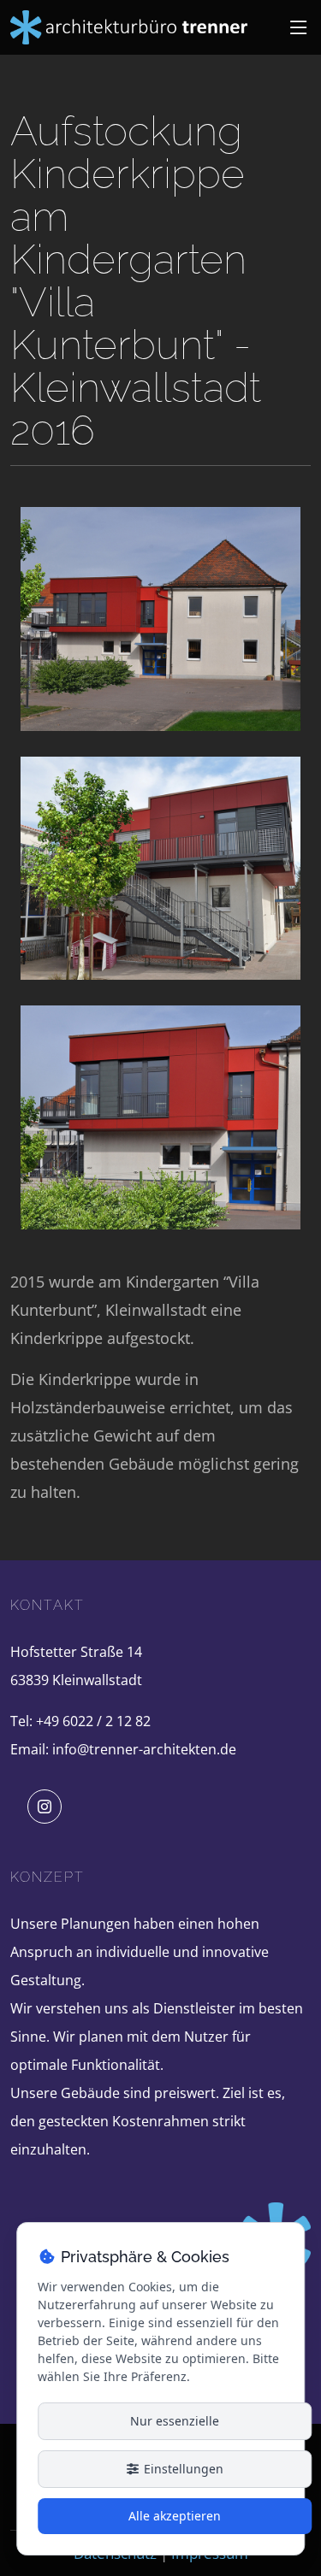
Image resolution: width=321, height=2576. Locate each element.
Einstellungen (182, 2469)
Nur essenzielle (175, 2421)
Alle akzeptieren (175, 2516)
